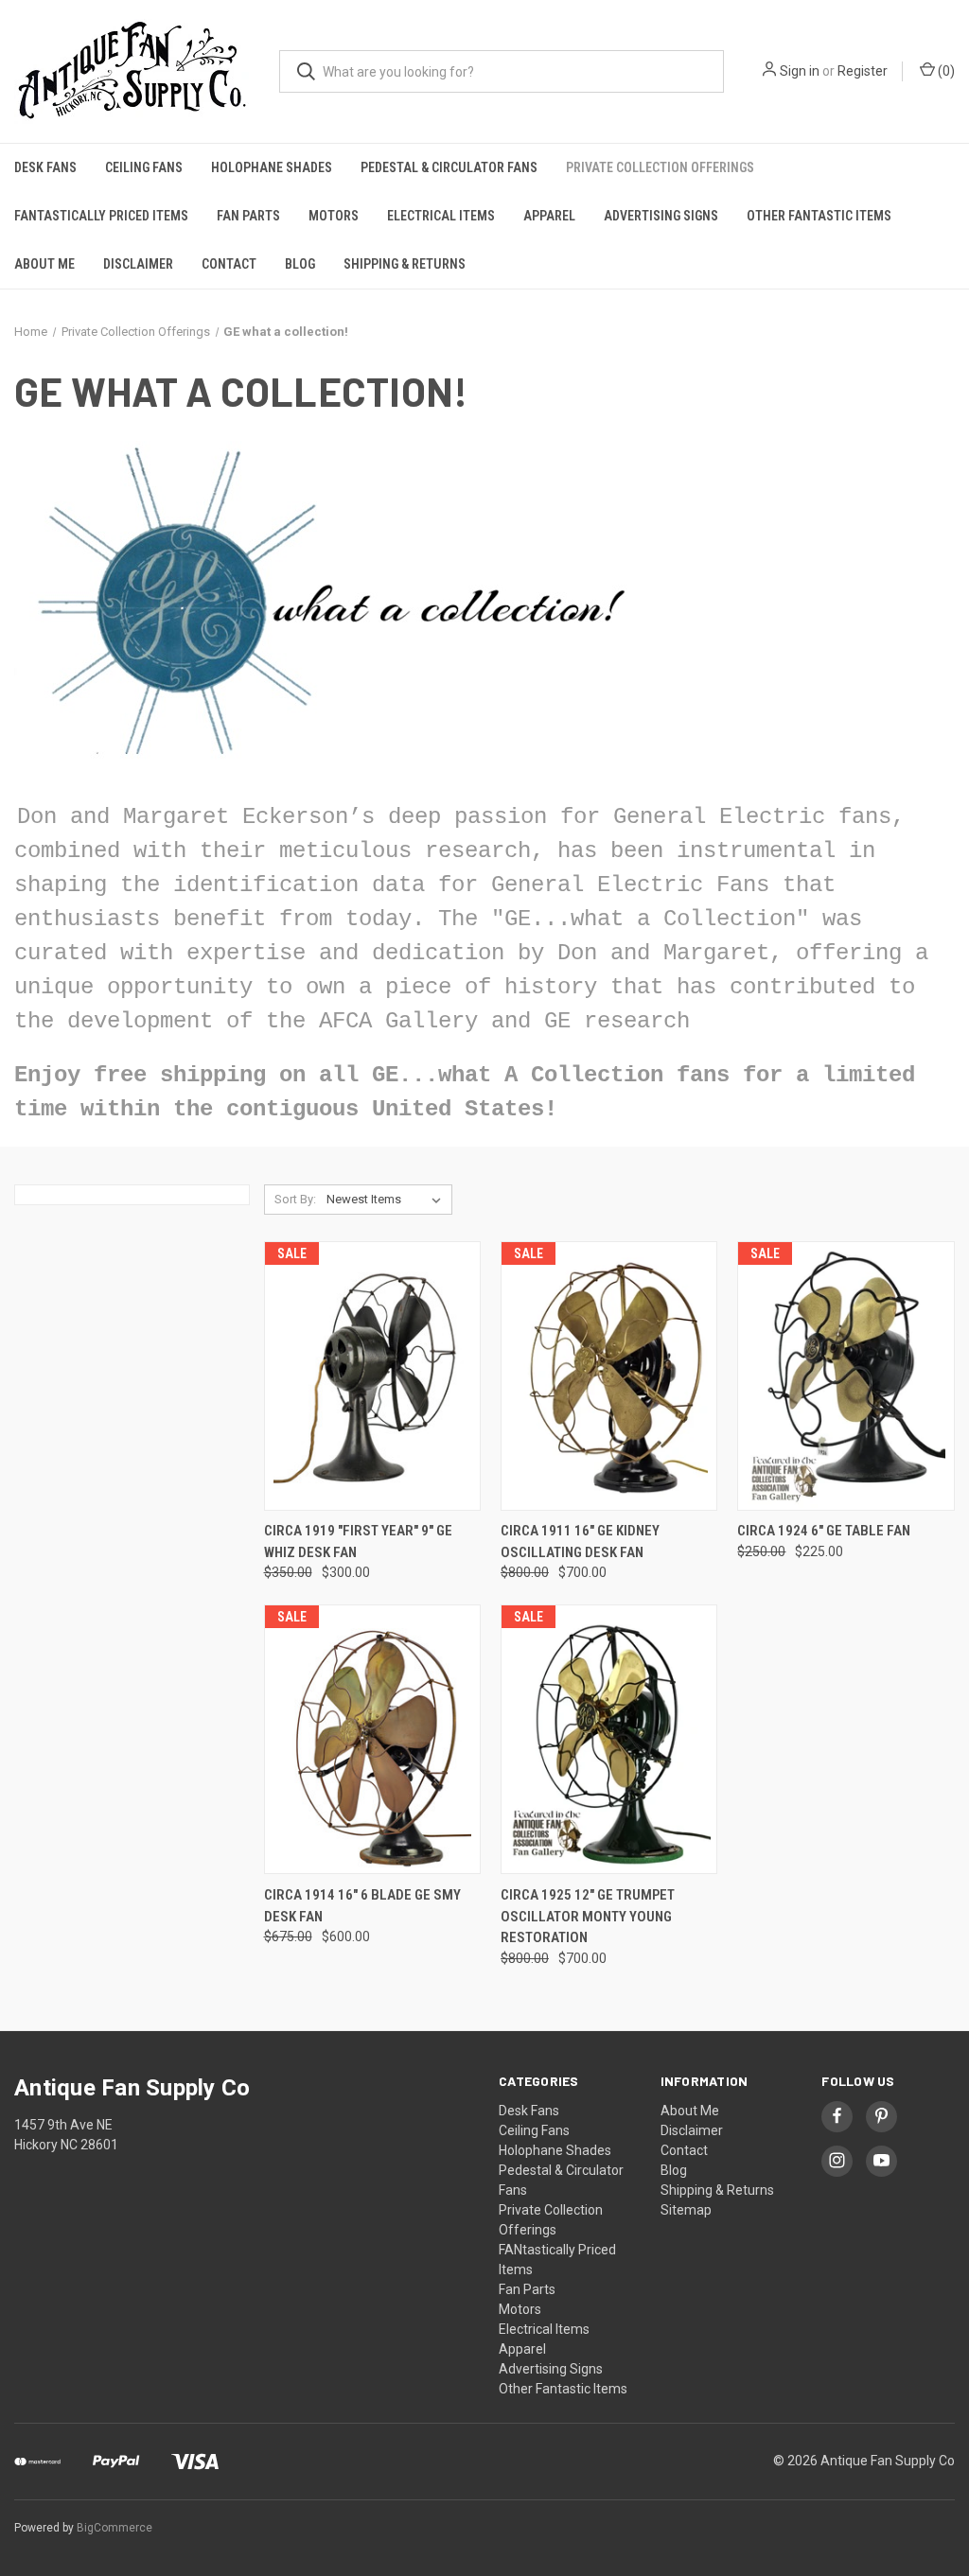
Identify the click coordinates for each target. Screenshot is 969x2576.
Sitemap (686, 2210)
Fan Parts (248, 216)
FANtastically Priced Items (101, 216)
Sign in (800, 71)
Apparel (549, 216)
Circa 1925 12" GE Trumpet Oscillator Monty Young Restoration (588, 1916)
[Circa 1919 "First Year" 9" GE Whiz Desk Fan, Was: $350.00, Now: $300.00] (372, 1376)
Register (863, 71)
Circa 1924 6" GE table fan (824, 1531)
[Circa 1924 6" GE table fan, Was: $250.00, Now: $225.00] (846, 1376)
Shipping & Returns (405, 264)
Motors (334, 216)
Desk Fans (45, 167)
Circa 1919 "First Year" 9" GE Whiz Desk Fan (358, 1542)
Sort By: (295, 1199)
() (945, 71)
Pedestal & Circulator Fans (449, 167)
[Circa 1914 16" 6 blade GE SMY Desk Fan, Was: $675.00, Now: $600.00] (372, 1739)
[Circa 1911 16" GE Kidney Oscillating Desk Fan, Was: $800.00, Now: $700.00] (609, 1376)
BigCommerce (115, 2528)
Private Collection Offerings (660, 167)
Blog (300, 264)
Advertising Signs (661, 216)
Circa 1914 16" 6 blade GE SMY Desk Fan (362, 1906)
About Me (44, 264)
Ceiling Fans (144, 167)
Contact (229, 264)
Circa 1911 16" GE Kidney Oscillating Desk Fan (580, 1542)
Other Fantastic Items (819, 216)
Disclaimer (138, 264)
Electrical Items (441, 216)
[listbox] (388, 1200)
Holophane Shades (272, 167)
